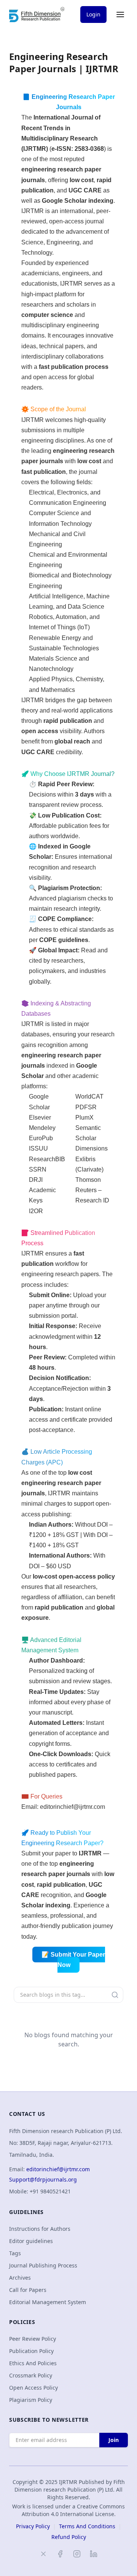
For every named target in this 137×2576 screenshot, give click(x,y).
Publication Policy (31, 2351)
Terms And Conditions (87, 2526)
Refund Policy (69, 2537)
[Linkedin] (94, 2554)
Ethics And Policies (33, 2363)
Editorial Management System (48, 2302)
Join (114, 2440)
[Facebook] (60, 2554)
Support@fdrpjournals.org (43, 2179)
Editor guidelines (31, 2241)
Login (93, 14)
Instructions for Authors (40, 2229)
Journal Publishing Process (43, 2265)
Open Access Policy (33, 2388)
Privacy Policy (33, 2526)
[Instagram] (77, 2554)
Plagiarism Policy (31, 2400)
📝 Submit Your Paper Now (73, 1960)
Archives (20, 2278)
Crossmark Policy (31, 2375)
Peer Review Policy (33, 2339)
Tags (15, 2253)
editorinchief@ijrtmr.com (72, 1807)
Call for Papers (28, 2290)
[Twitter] (43, 2554)
